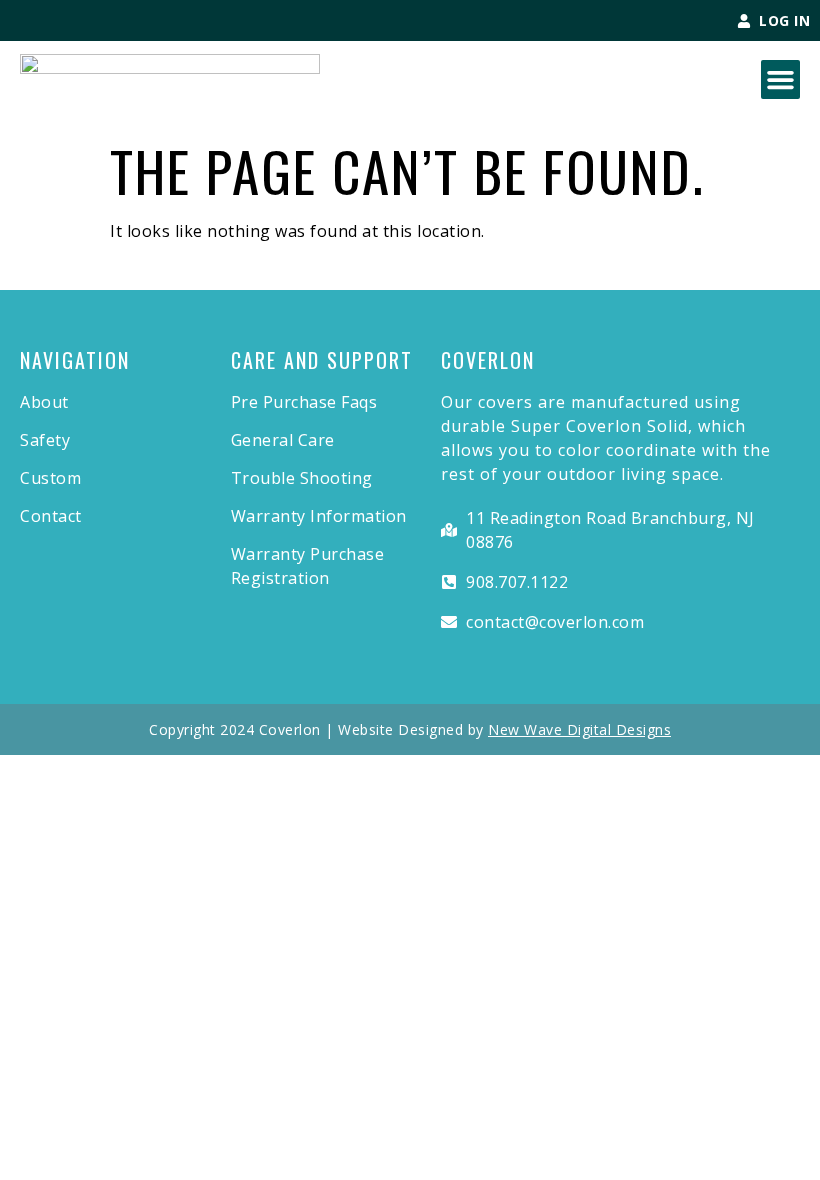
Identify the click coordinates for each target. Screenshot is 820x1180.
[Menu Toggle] (780, 79)
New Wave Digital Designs (579, 729)
